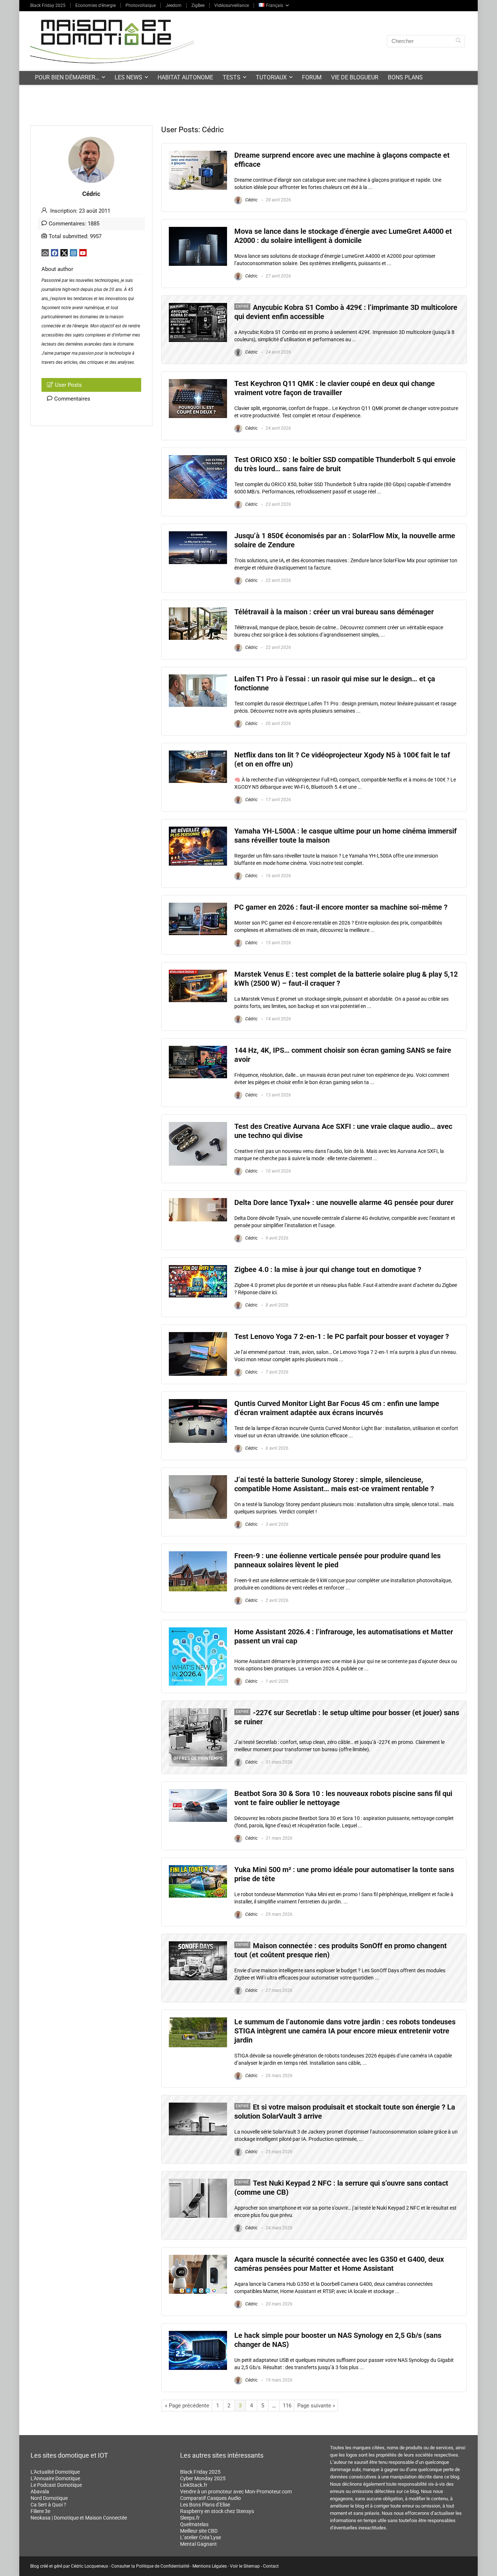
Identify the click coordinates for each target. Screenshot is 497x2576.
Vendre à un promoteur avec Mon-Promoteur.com (236, 2492)
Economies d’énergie (96, 5)
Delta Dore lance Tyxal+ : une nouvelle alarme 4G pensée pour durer (344, 1203)
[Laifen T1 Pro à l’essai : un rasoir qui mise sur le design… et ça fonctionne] (198, 678)
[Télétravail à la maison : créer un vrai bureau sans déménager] (198, 611)
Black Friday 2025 (48, 5)
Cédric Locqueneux (90, 2566)
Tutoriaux (271, 77)
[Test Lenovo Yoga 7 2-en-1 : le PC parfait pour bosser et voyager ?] (198, 1335)
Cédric (251, 200)
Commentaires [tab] (72, 399)
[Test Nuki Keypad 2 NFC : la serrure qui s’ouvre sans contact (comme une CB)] (198, 2182)
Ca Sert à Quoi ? (48, 2505)
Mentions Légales (210, 2566)
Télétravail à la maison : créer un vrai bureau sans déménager (334, 612)
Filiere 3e (40, 2511)
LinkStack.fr (194, 2485)
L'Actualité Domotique (55, 2472)
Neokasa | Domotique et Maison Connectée (79, 2518)
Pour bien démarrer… (67, 77)
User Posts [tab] (68, 385)
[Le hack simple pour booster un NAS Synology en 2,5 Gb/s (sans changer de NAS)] (198, 2334)
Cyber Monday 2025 (203, 2478)
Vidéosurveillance (232, 5)
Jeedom (174, 5)
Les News (128, 77)
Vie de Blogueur (355, 77)
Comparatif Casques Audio (210, 2498)
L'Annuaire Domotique (55, 2478)
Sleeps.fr (190, 2518)
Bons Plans (405, 77)
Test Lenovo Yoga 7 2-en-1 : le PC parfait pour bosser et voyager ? (342, 1337)
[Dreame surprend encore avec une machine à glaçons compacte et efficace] (198, 154)
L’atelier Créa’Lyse (200, 2537)
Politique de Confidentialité (163, 2566)
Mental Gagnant (198, 2544)
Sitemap (252, 2566)
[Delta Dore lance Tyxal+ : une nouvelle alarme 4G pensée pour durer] (198, 1201)
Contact (271, 2566)
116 (287, 2406)
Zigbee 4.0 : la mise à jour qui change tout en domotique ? (328, 1270)
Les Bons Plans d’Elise (205, 2505)
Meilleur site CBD (199, 2531)
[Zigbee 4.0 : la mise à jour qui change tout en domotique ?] (198, 1268)
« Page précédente (187, 2406)
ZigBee (198, 5)
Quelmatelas (194, 2524)
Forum (312, 77)
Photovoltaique (141, 5)
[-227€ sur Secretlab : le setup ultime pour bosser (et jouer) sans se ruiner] (198, 1712)
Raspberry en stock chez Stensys (217, 2511)
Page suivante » (316, 2406)
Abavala (40, 2492)
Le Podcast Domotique (56, 2485)
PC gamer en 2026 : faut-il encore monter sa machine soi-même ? (341, 907)
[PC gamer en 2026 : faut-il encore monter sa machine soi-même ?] (198, 906)
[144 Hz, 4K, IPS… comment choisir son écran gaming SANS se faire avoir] (198, 1049)
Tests (232, 77)
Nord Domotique (49, 2498)
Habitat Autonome (185, 77)
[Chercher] (458, 41)
